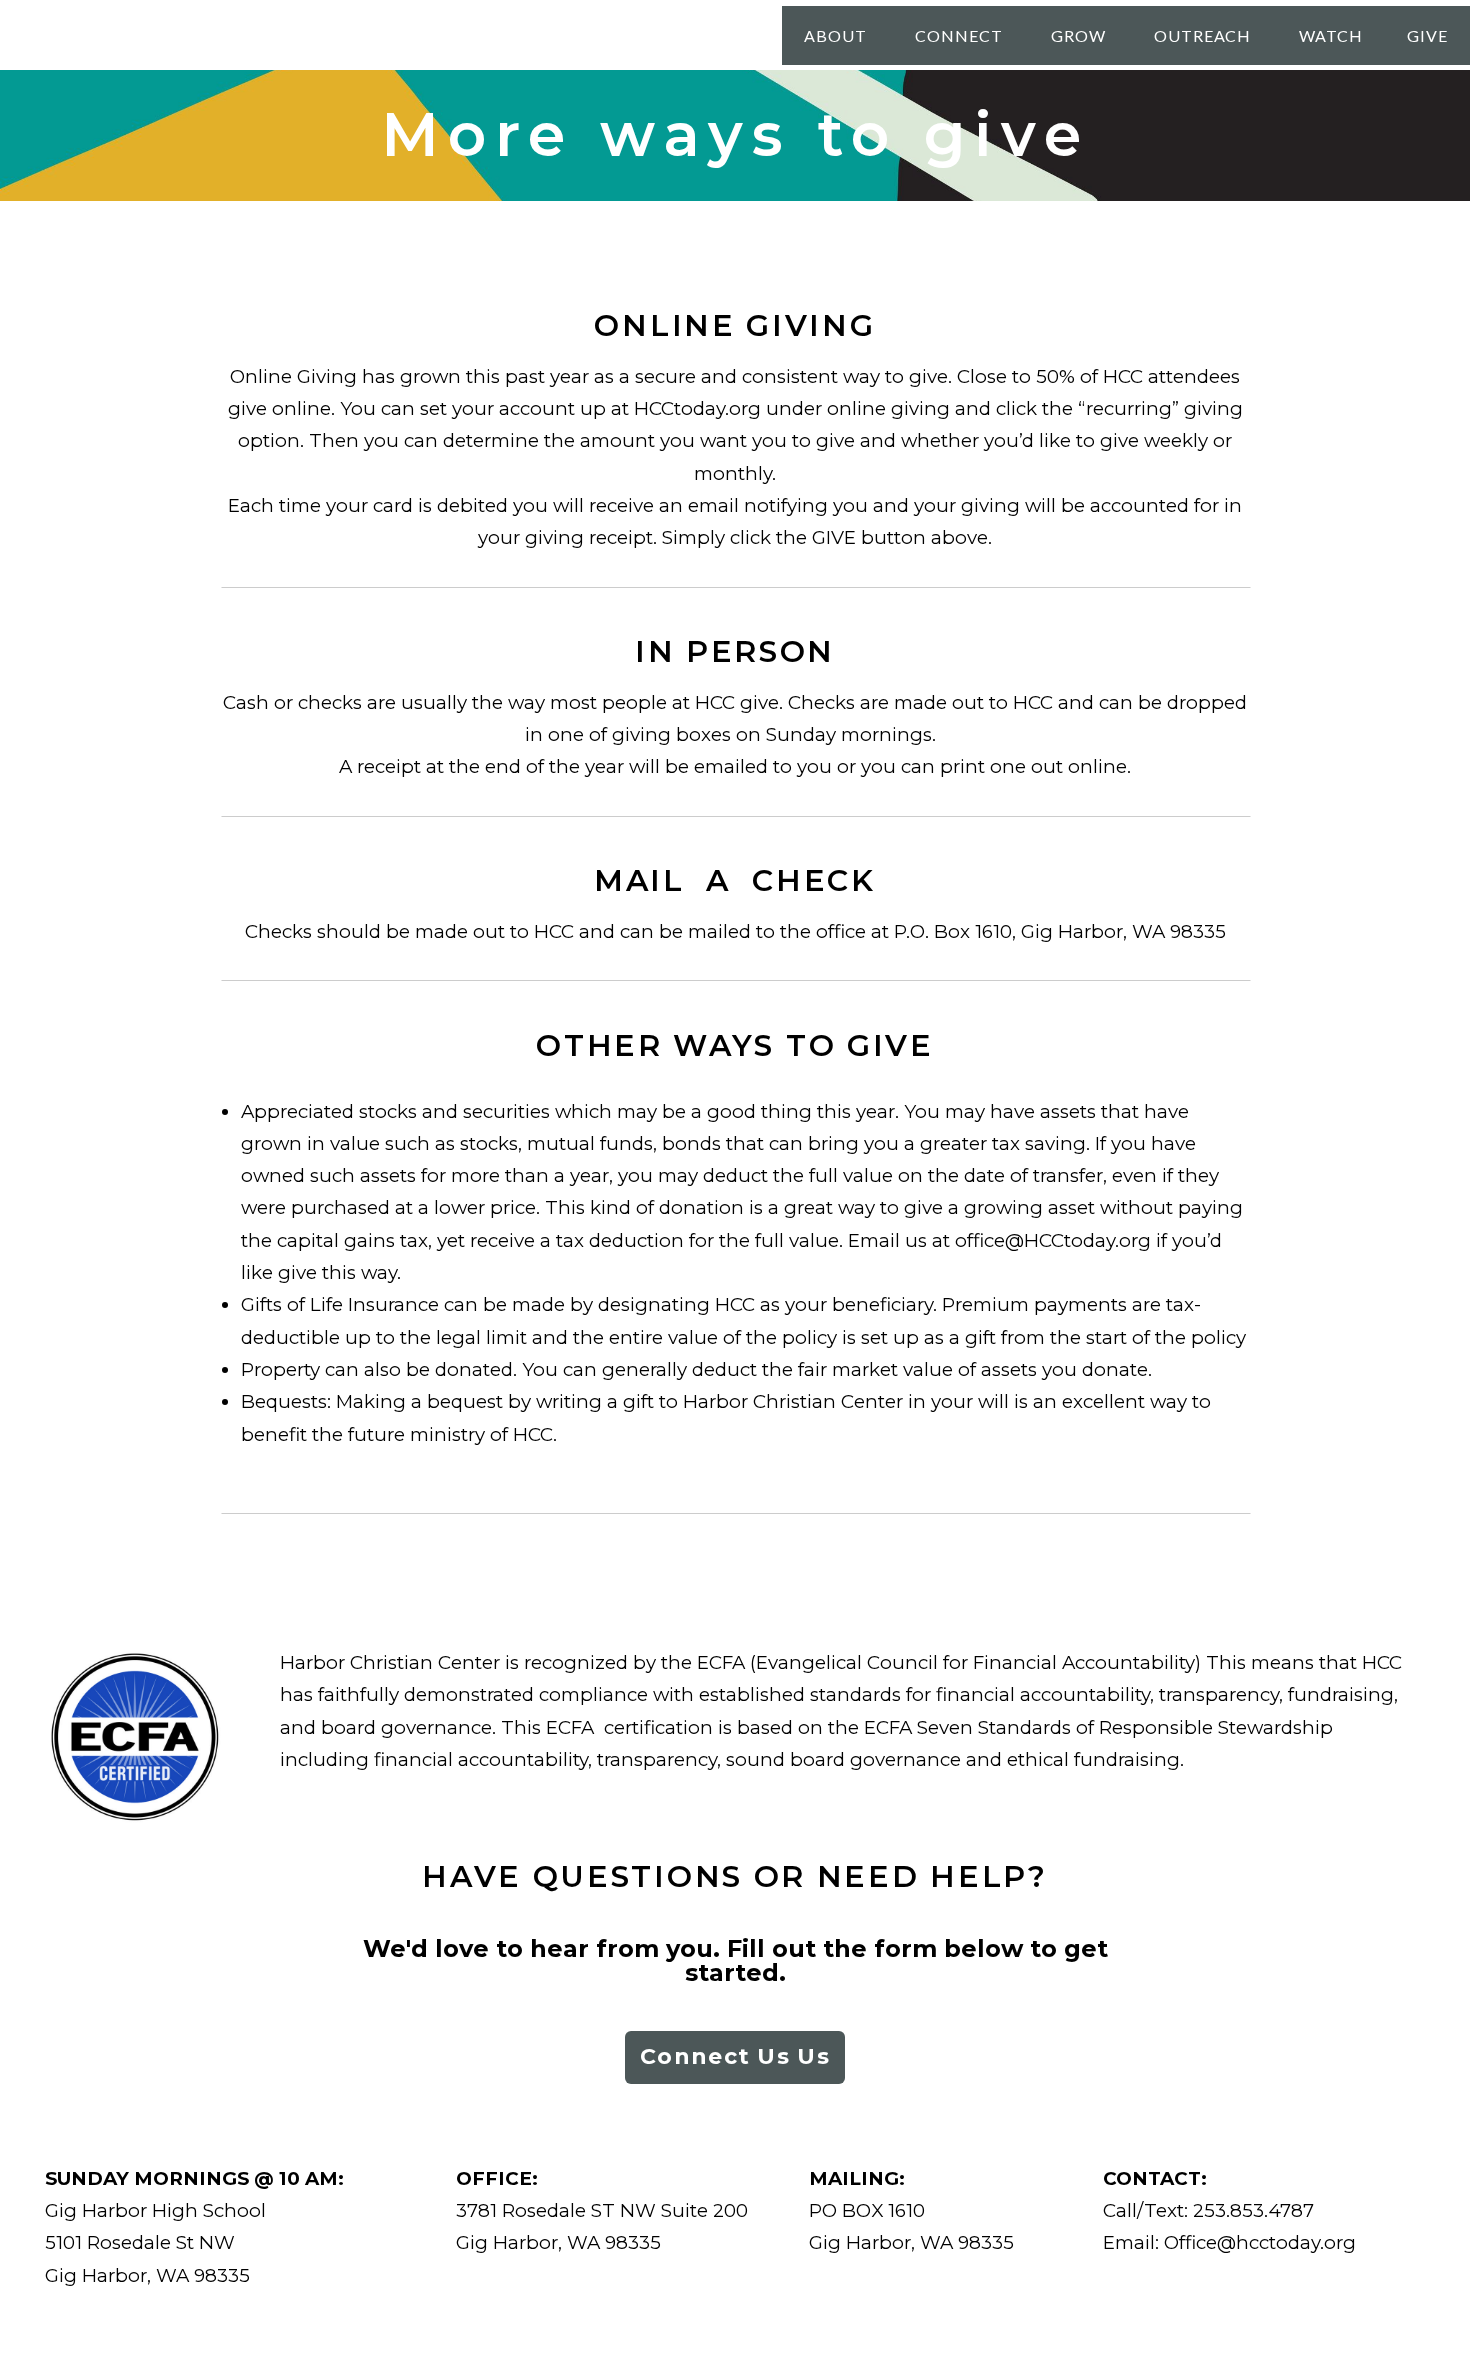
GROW (1080, 35)
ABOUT (837, 35)
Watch (1331, 35)
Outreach (1205, 35)
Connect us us (735, 2056)
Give (1427, 35)
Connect (961, 35)
